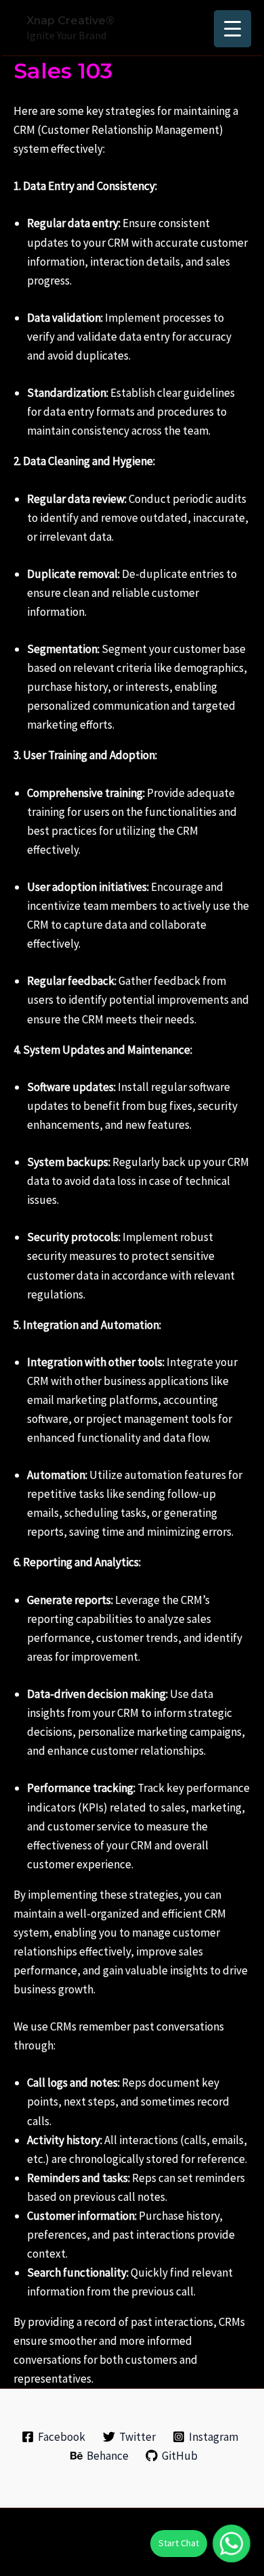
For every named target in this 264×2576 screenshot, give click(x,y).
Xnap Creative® (70, 21)
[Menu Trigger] (233, 29)
